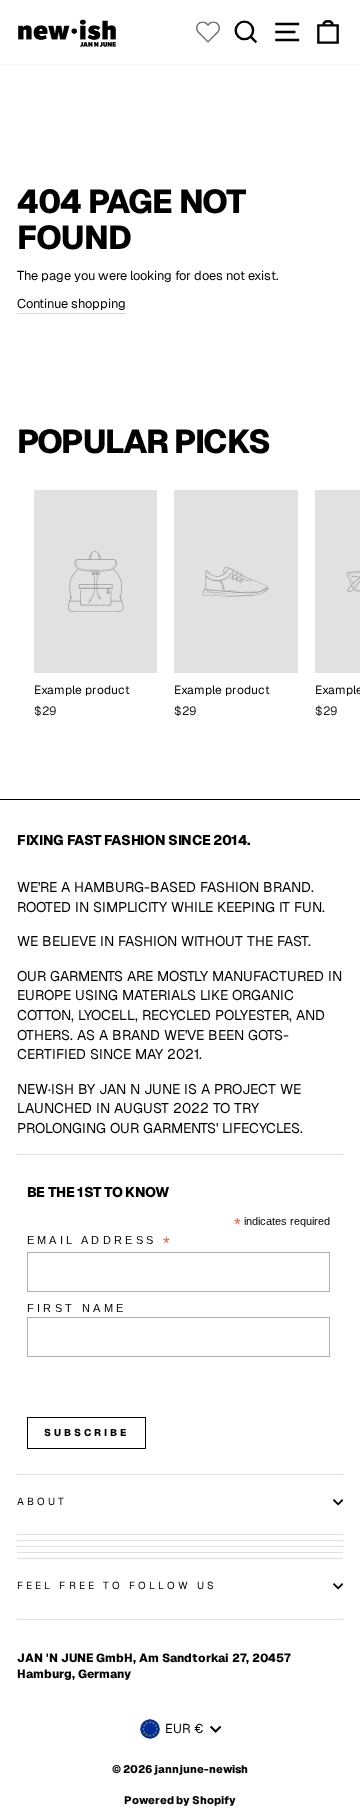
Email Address (100, 1241)
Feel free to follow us (117, 1585)
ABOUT (42, 1501)
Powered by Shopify (180, 1800)
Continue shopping (71, 303)
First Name (77, 1308)
